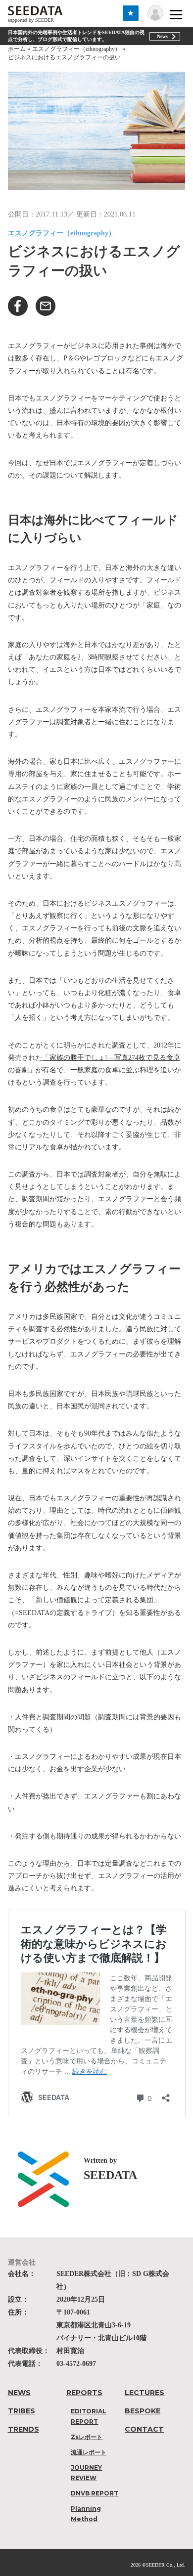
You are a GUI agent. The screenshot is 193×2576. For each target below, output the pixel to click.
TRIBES (22, 2411)
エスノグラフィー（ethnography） (62, 233)
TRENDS (24, 2429)
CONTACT (144, 2429)
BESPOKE (143, 2411)
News (162, 36)
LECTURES (145, 2393)
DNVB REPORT (95, 2493)
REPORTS (84, 2393)
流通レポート (89, 2452)
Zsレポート (87, 2437)
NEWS (19, 2393)
